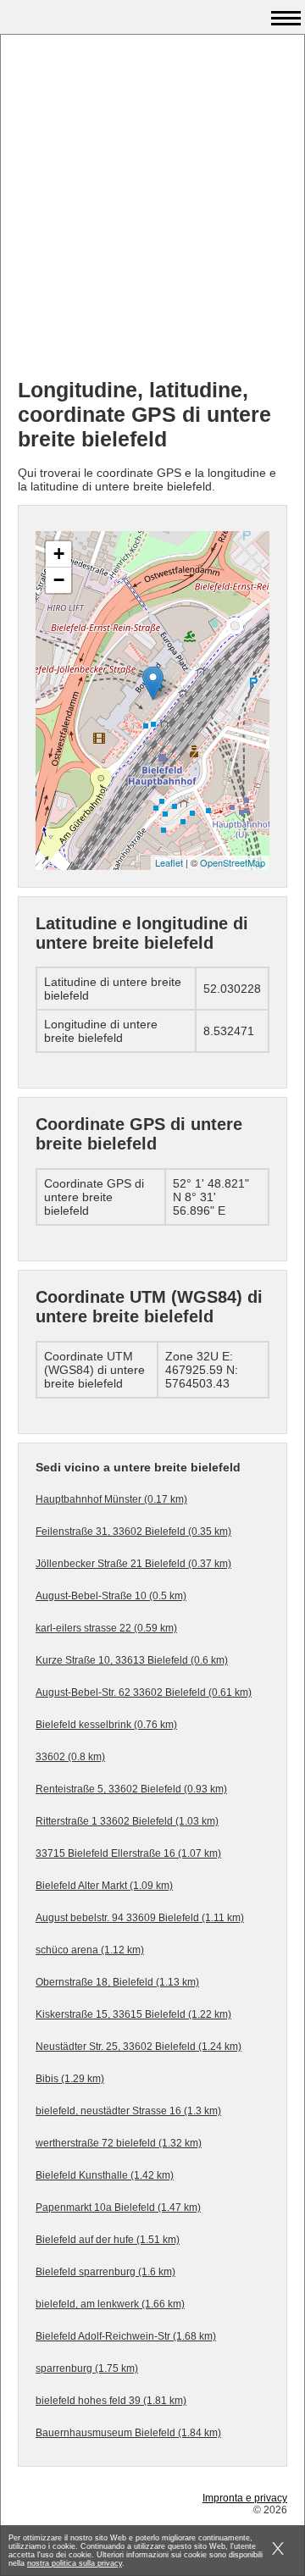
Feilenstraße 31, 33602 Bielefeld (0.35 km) (133, 1532)
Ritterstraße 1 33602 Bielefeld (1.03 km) (127, 1821)
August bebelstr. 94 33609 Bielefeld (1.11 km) (140, 1918)
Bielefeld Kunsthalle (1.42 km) (105, 2175)
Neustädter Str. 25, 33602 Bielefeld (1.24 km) (139, 2047)
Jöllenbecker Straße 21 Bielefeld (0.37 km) (133, 1564)
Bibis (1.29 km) (70, 2079)
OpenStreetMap (233, 862)
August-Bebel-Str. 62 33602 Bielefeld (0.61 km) (144, 1692)
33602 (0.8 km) (70, 1757)
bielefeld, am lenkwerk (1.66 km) (110, 2304)
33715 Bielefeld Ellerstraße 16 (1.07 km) (128, 1853)
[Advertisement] (152, 213)
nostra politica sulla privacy (75, 2563)
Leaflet (169, 862)
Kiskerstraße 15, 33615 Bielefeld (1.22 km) (133, 2014)
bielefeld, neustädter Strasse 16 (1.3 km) (128, 2111)
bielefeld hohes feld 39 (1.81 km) (111, 2401)
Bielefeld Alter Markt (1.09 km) (104, 1886)
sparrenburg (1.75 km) (87, 2368)
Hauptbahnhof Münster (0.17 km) (111, 1499)
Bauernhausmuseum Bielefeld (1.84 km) (128, 2433)
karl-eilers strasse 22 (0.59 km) (106, 1628)
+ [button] (59, 554)
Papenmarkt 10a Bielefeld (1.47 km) (118, 2208)
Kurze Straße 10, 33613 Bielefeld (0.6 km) (132, 1660)
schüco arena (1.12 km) (90, 1950)
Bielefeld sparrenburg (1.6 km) (105, 2272)
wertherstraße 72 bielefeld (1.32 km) (119, 2143)
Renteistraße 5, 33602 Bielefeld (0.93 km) (131, 1789)
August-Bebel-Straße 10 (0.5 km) (111, 1596)
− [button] (59, 580)
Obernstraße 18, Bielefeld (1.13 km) (117, 1982)
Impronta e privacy (245, 2498)
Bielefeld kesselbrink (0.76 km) (106, 1725)
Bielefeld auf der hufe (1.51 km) (108, 2240)
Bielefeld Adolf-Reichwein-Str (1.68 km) (126, 2336)
